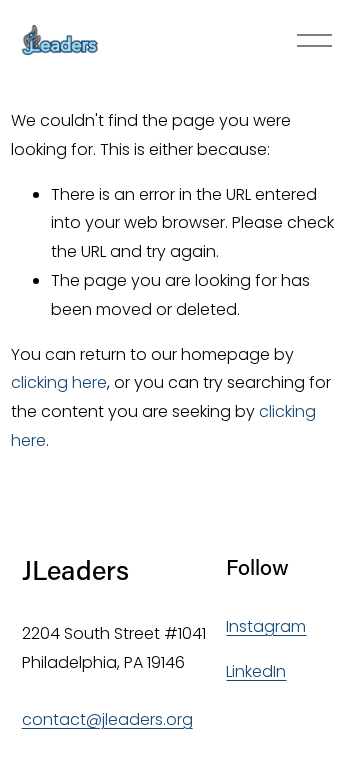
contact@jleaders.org (107, 719)
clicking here (59, 382)
